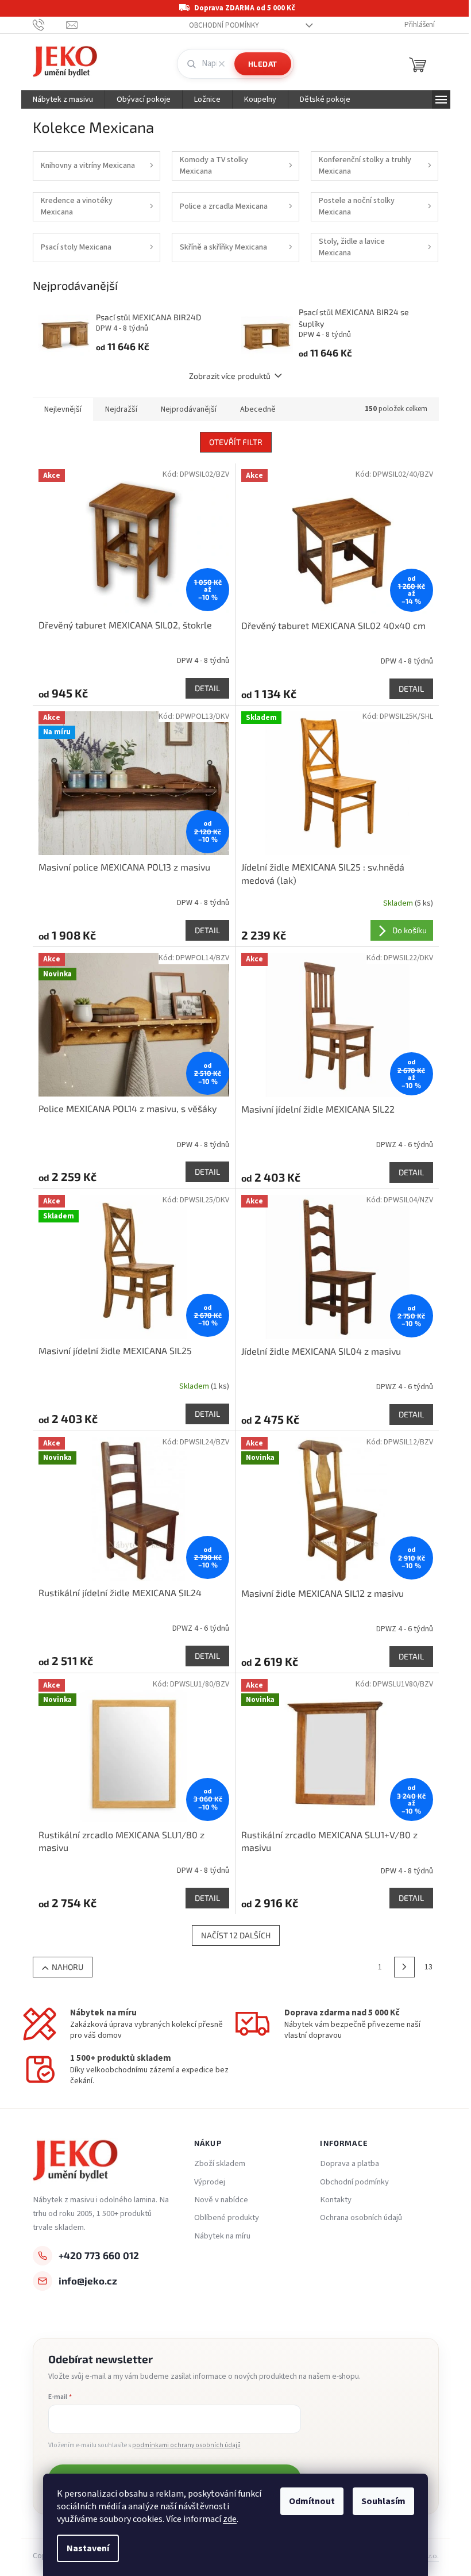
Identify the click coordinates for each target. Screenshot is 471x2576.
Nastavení (88, 2548)
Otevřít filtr (236, 442)
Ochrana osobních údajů (361, 2218)
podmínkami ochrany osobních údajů (186, 2445)
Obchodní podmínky (224, 25)
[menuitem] (63, 99)
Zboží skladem (220, 2164)
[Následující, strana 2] (404, 1967)
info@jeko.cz (88, 2280)
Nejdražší (121, 409)
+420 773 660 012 (99, 2255)
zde (230, 2519)
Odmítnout (312, 2501)
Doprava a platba (350, 2164)
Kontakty (336, 2200)
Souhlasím (383, 2501)
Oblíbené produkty (227, 2218)
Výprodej (210, 2182)
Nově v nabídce (221, 2200)
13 (428, 1967)
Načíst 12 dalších (236, 1935)
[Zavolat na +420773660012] (50, 25)
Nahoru (67, 1967)
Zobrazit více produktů (230, 376)
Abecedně (258, 409)
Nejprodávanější (189, 409)
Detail (207, 688)
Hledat (263, 64)
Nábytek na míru (222, 2236)
